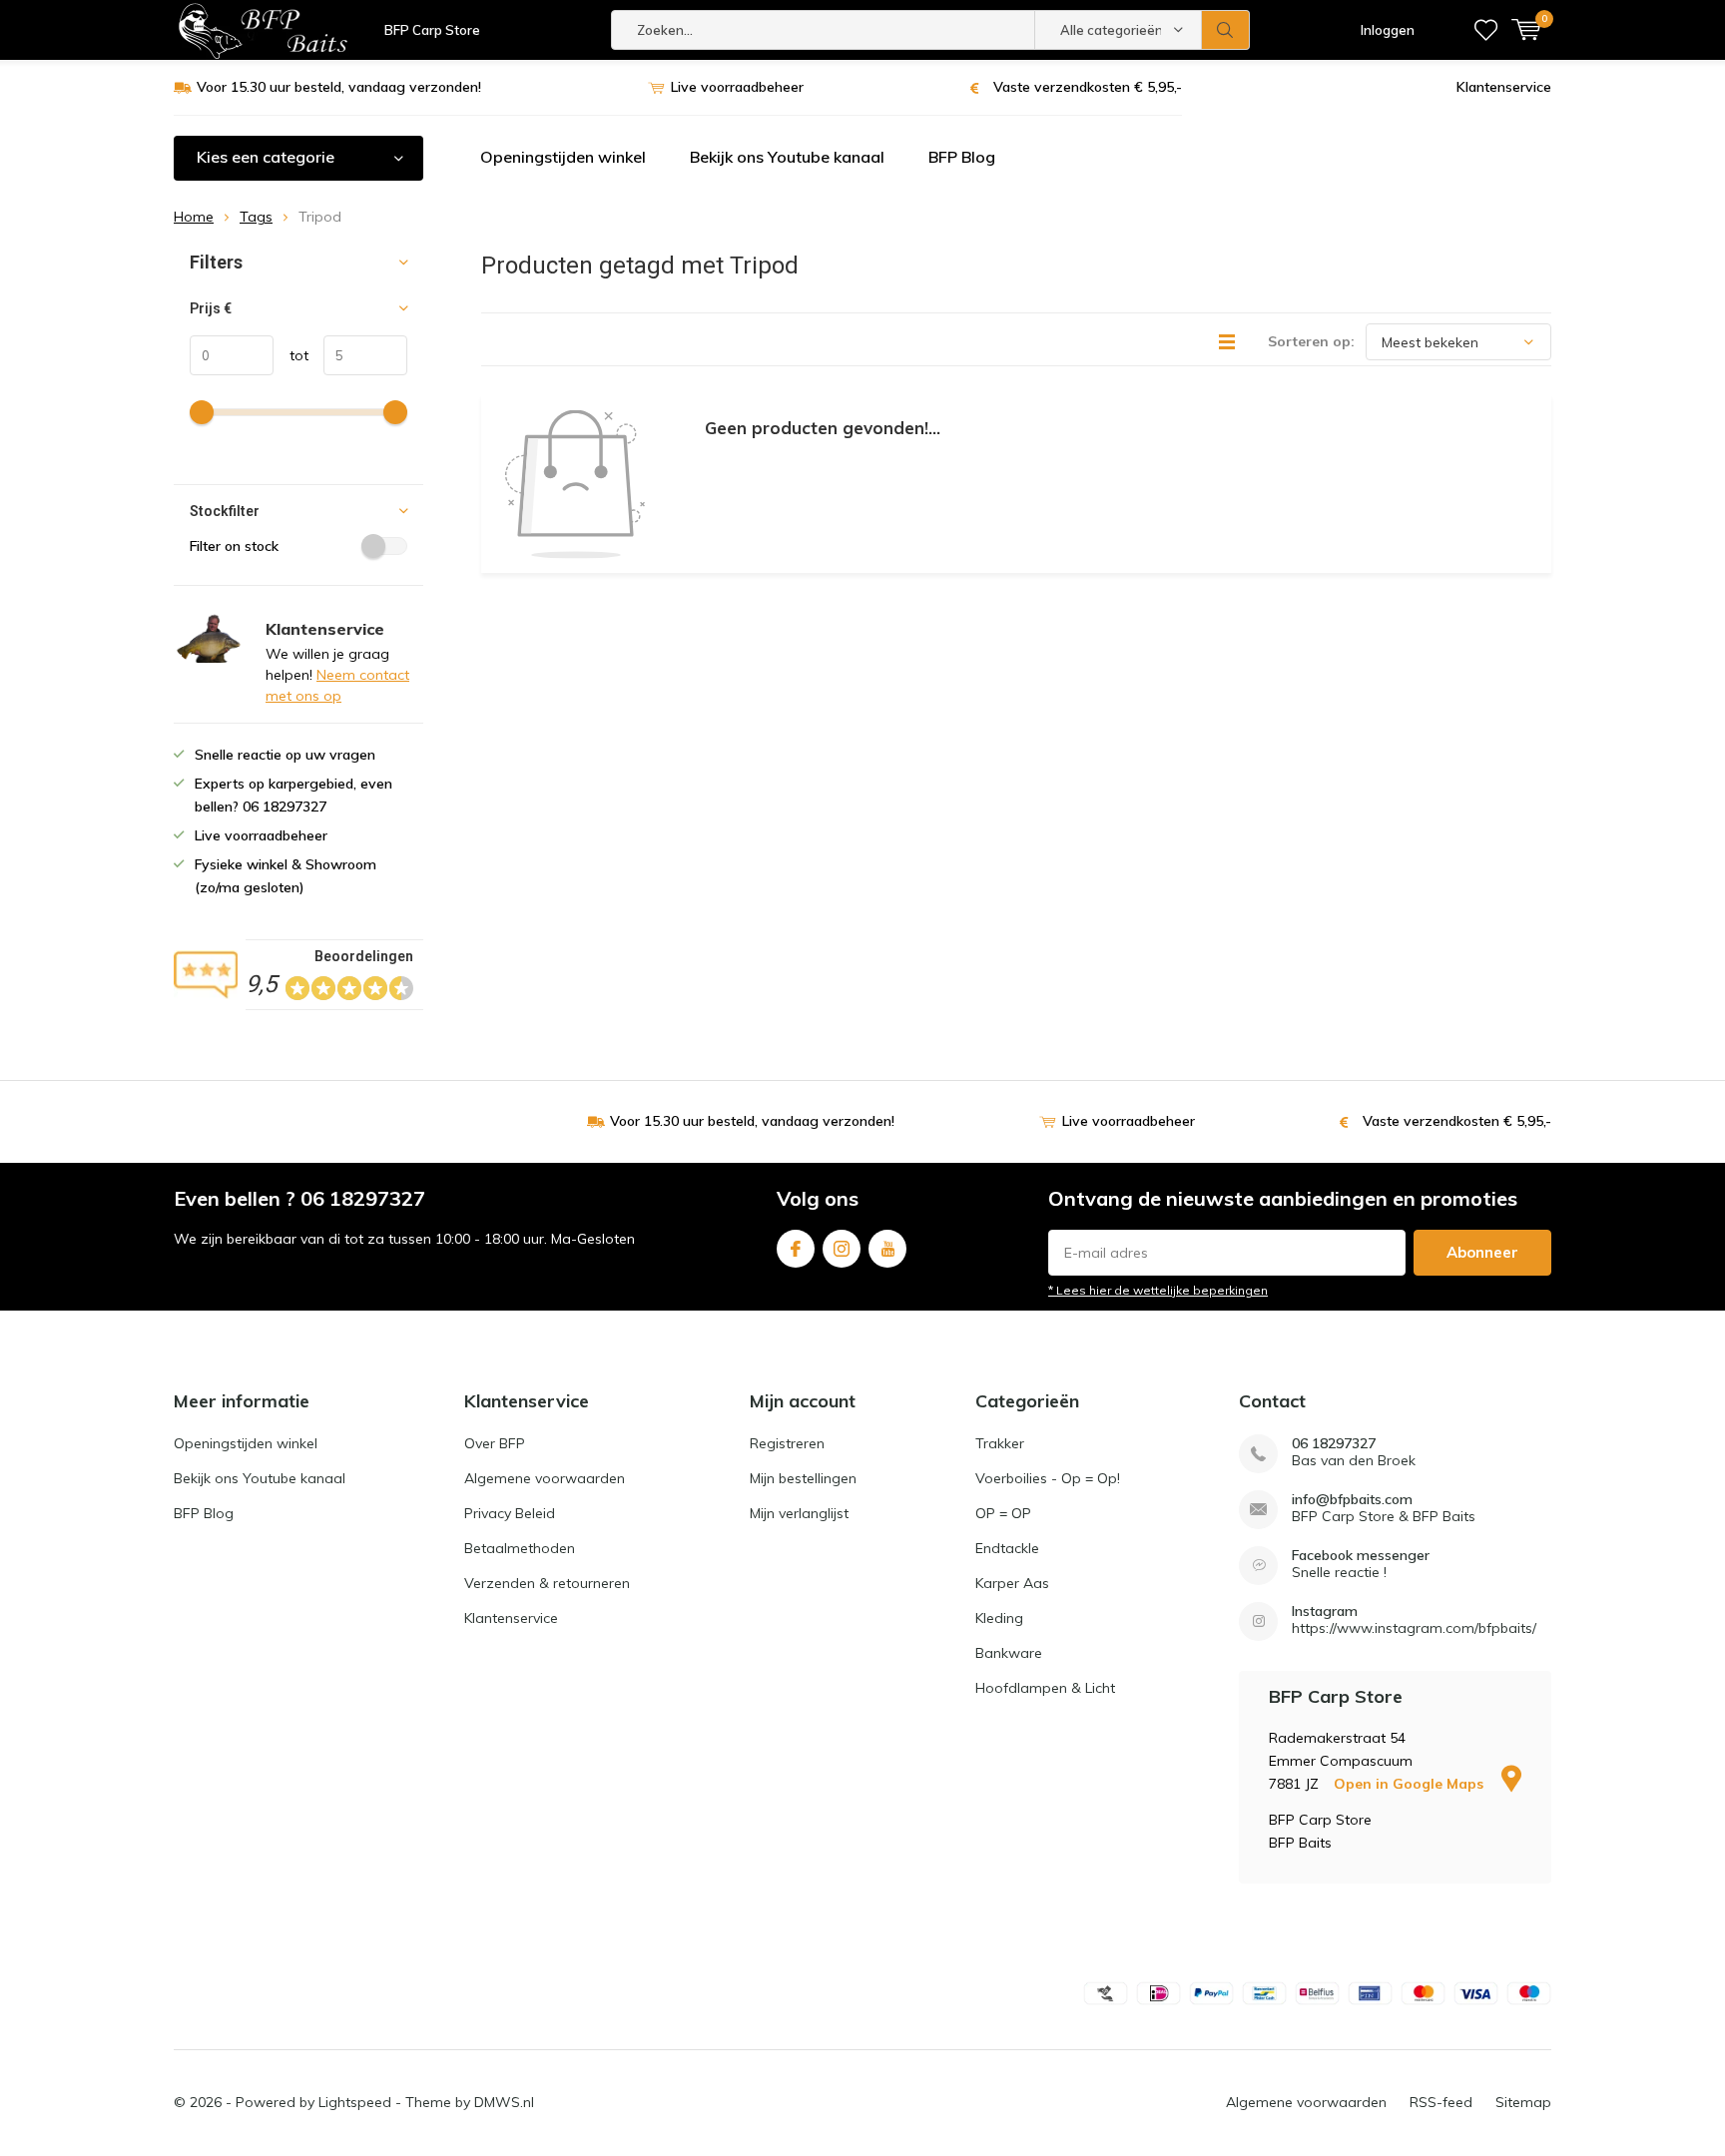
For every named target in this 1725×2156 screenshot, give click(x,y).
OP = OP (1003, 1513)
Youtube (887, 1249)
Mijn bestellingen (803, 1478)
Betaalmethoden (520, 1548)
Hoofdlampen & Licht (1045, 1688)
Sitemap (1523, 2102)
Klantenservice (1504, 87)
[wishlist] (1486, 30)
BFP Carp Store (432, 30)
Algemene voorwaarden (545, 1478)
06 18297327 (1334, 1444)
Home (194, 217)
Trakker (1000, 1443)
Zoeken (1226, 30)
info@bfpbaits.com (1352, 1500)
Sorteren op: (1311, 341)
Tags (256, 217)
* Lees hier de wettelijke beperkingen (1158, 1290)
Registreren (787, 1443)
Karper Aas (1012, 1583)
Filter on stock (234, 546)
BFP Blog (962, 157)
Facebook (796, 1249)
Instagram (842, 1249)
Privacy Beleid (510, 1513)
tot (291, 355)
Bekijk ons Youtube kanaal (787, 157)
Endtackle (1007, 1548)
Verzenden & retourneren (547, 1583)
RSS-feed (1441, 2102)
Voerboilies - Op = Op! (1048, 1478)
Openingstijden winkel (563, 157)
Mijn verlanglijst (799, 1513)
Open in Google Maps (1411, 1784)
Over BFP (495, 1443)
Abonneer (1482, 1252)
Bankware (1009, 1653)
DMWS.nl (504, 2102)
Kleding (999, 1618)
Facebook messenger (1361, 1556)
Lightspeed (355, 2102)
